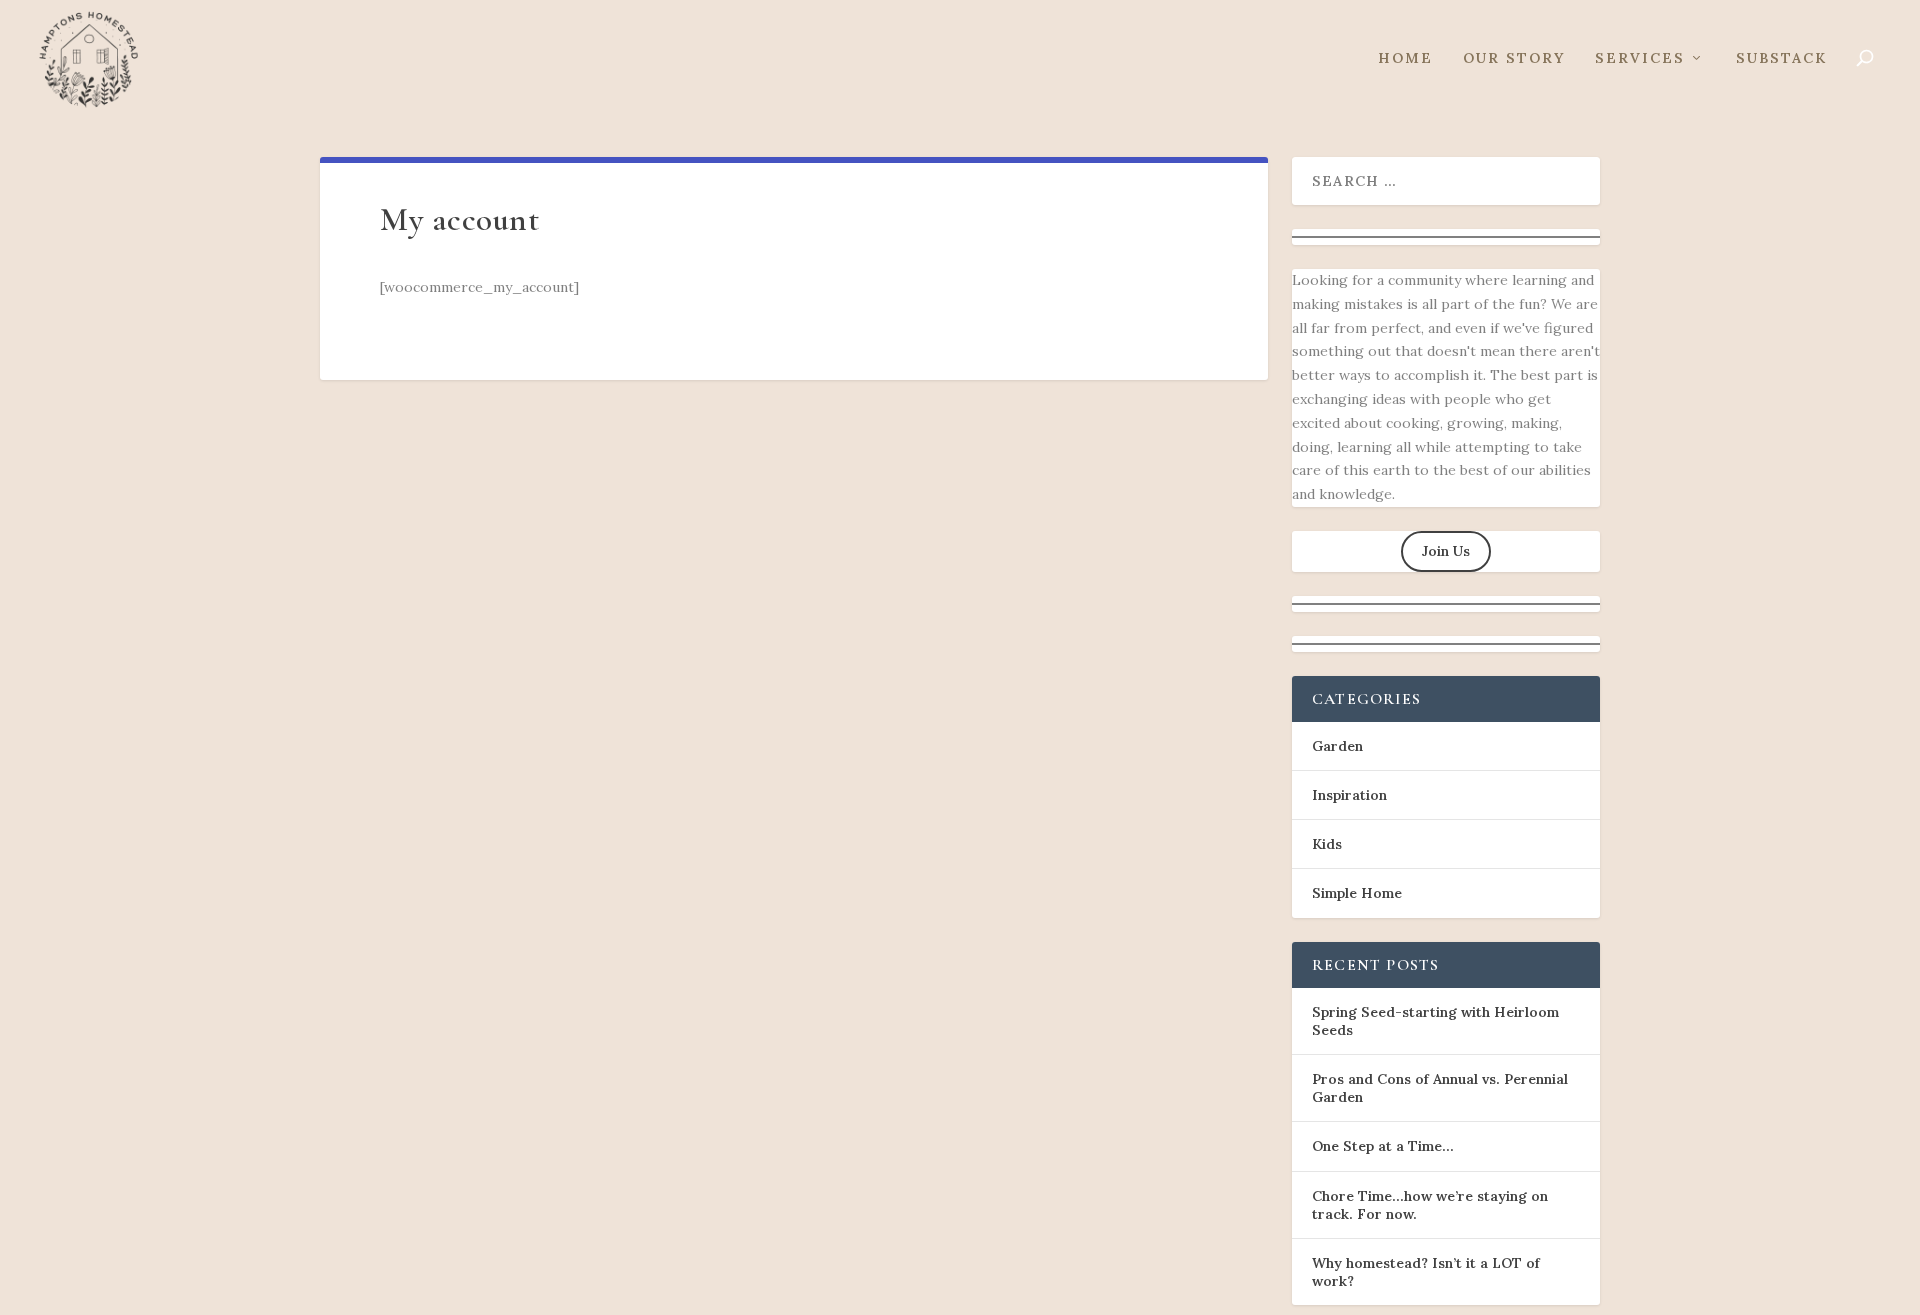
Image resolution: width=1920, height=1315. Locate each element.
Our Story (1514, 58)
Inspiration (1349, 795)
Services (1640, 58)
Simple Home (1357, 893)
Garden (1337, 746)
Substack (1781, 58)
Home (1405, 58)
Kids (1327, 844)
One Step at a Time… (1383, 1146)
